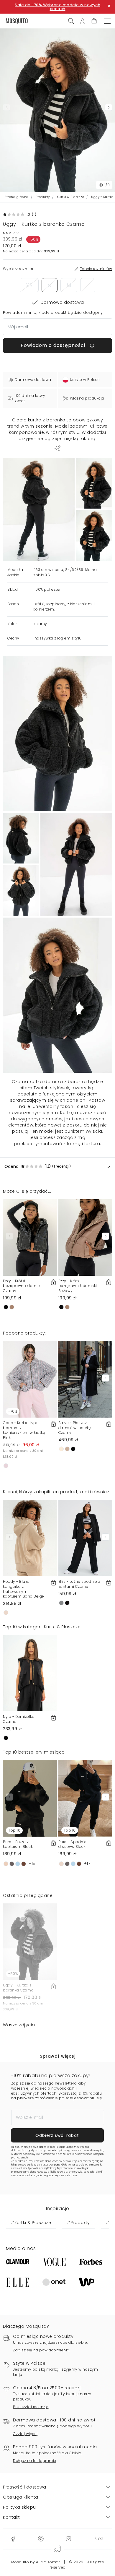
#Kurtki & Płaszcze (31, 2223)
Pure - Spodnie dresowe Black (73, 1844)
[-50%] (30, 1942)
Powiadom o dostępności (54, 345)
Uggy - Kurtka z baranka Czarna (18, 1988)
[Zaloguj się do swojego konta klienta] (82, 21)
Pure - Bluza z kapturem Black (18, 1844)
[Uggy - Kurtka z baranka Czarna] (94, 483)
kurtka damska (46, 1082)
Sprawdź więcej (57, 2056)
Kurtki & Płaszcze (71, 197)
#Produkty (78, 2223)
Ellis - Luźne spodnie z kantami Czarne (79, 1584)
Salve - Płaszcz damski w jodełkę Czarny (75, 1428)
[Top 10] (30, 1798)
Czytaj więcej (25, 2434)
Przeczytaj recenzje (31, 2407)
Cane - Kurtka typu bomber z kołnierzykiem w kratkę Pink (24, 1430)
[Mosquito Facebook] (13, 2538)
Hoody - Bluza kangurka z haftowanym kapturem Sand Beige (24, 1589)
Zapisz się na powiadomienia (41, 2350)
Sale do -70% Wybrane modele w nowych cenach (57, 7)
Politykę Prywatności (60, 2168)
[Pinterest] (41, 2538)
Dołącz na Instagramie (35, 2461)
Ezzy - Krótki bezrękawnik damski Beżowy (78, 1286)
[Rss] (99, 2538)
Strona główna (17, 197)
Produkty (43, 197)
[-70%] (30, 1379)
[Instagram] (68, 2538)
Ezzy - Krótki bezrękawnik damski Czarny (22, 1286)
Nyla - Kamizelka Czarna (19, 1719)
